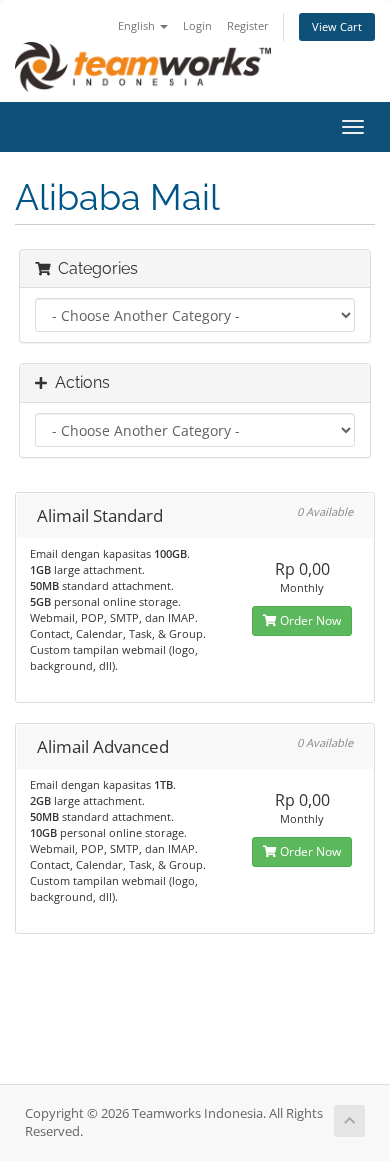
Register (248, 25)
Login (197, 25)
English (138, 25)
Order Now (309, 620)
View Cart (337, 26)
